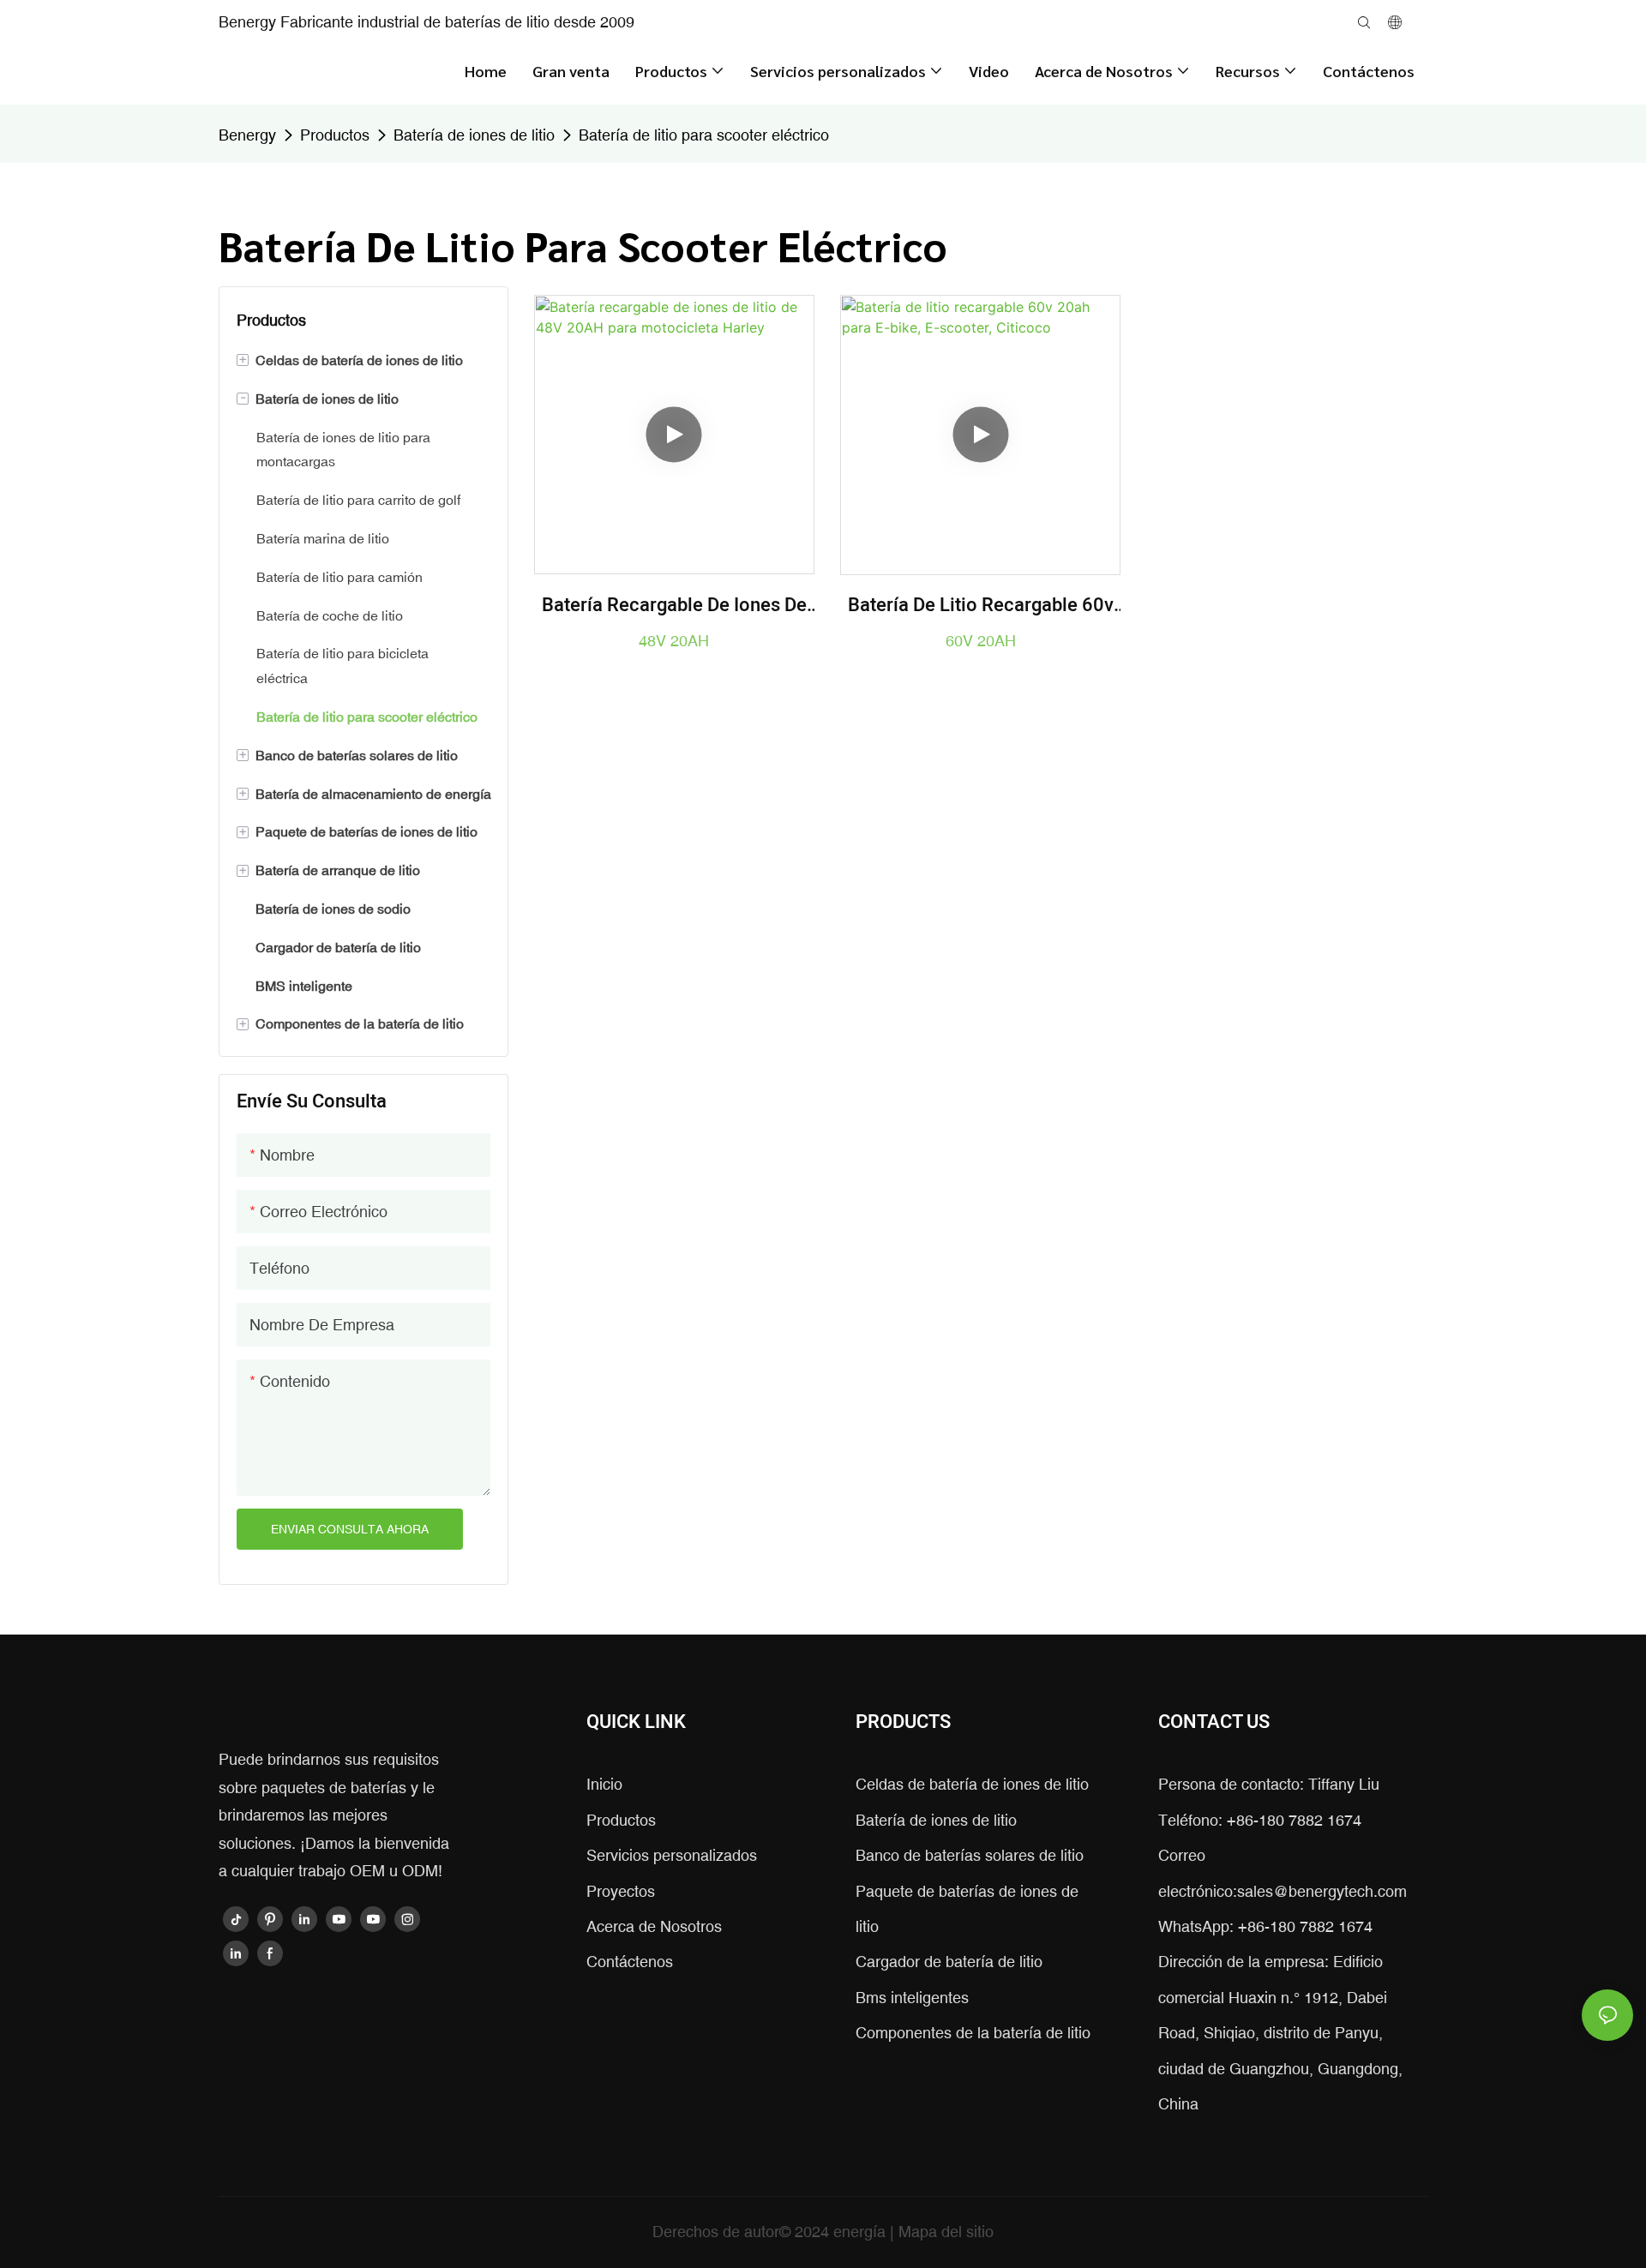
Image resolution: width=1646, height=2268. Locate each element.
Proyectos (621, 1891)
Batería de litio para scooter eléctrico (704, 135)
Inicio (604, 1784)
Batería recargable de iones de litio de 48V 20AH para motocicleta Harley (674, 606)
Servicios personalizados (672, 1855)
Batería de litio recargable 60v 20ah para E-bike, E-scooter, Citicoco (981, 606)
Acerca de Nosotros (654, 1926)
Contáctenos (630, 1962)
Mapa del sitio (946, 2232)
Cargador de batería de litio (949, 1962)
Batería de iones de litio (474, 135)
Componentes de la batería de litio (973, 2033)
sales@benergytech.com (1322, 1891)
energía (862, 2232)
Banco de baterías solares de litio (970, 1855)
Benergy (247, 135)
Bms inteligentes (912, 1998)
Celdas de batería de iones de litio (972, 1784)
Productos (335, 135)
